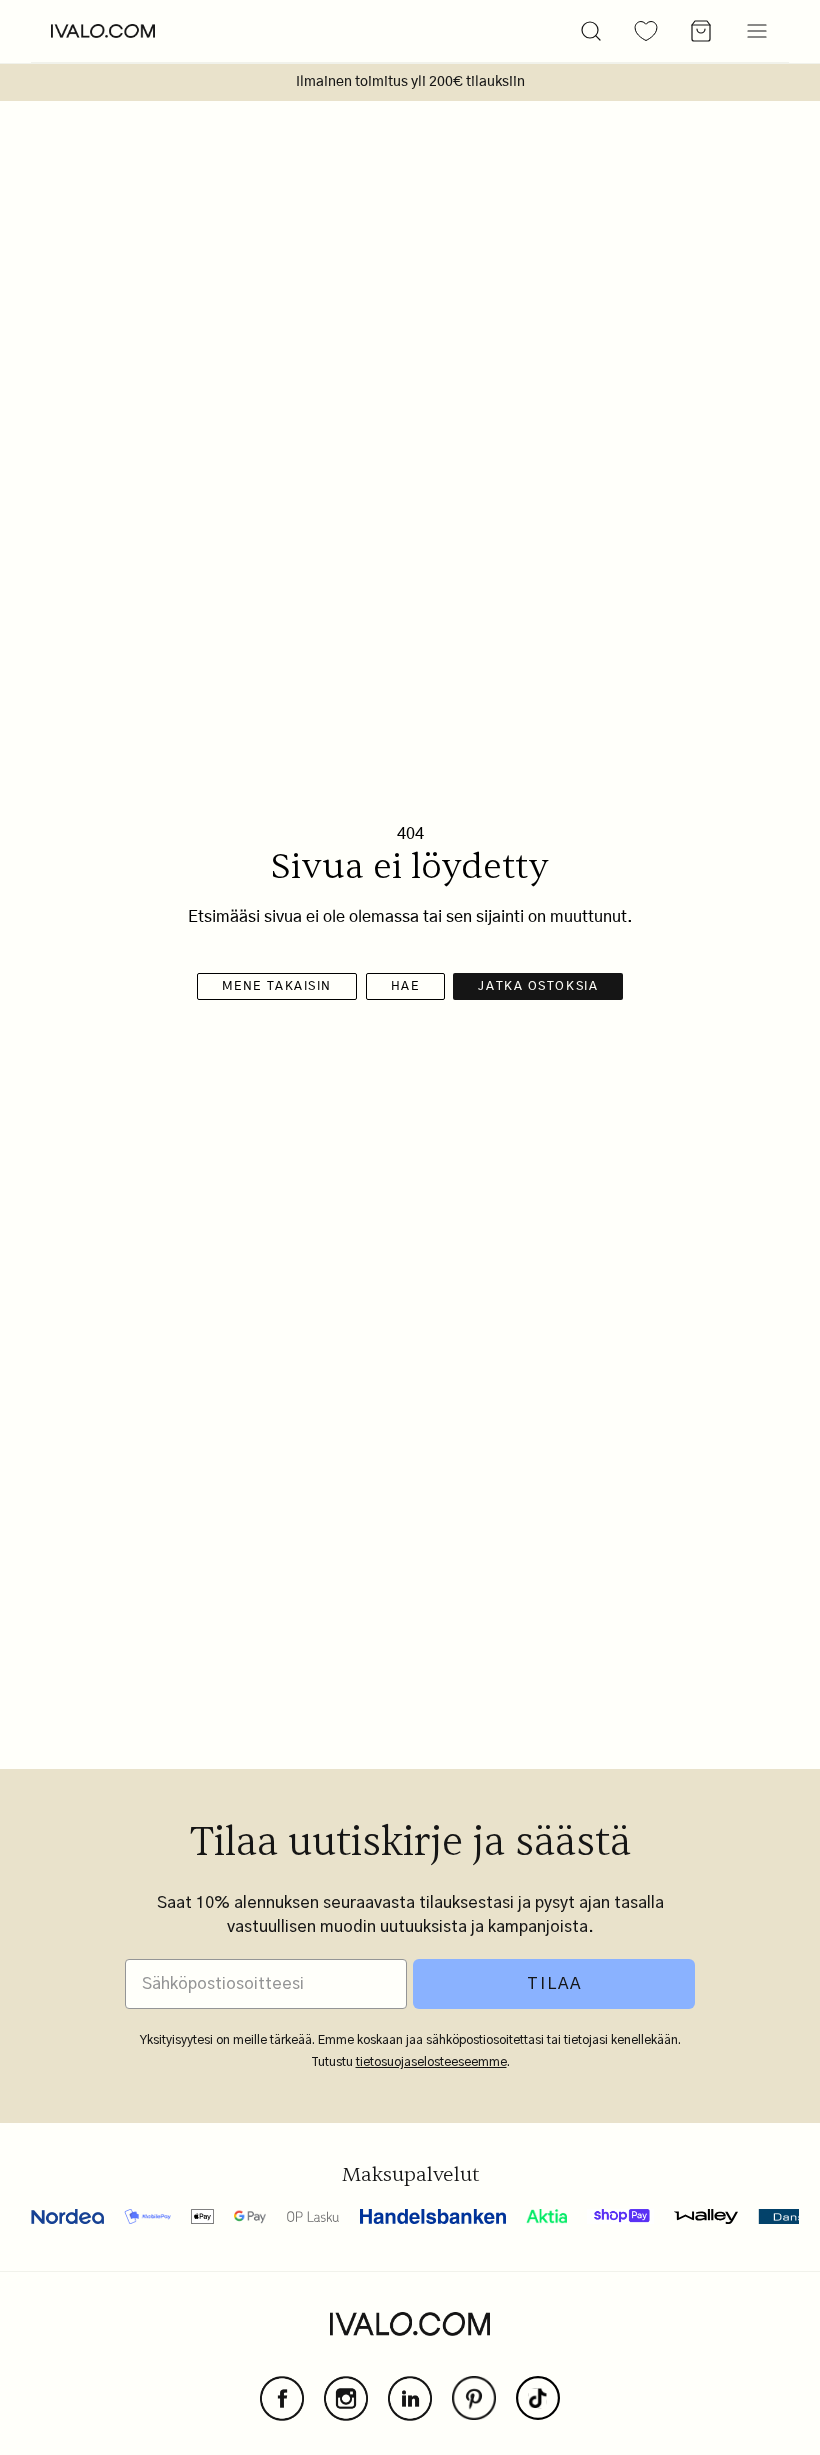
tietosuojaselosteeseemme (431, 2062)
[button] (591, 31)
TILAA (554, 1984)
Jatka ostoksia (538, 986)
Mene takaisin (277, 986)
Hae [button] (405, 986)
